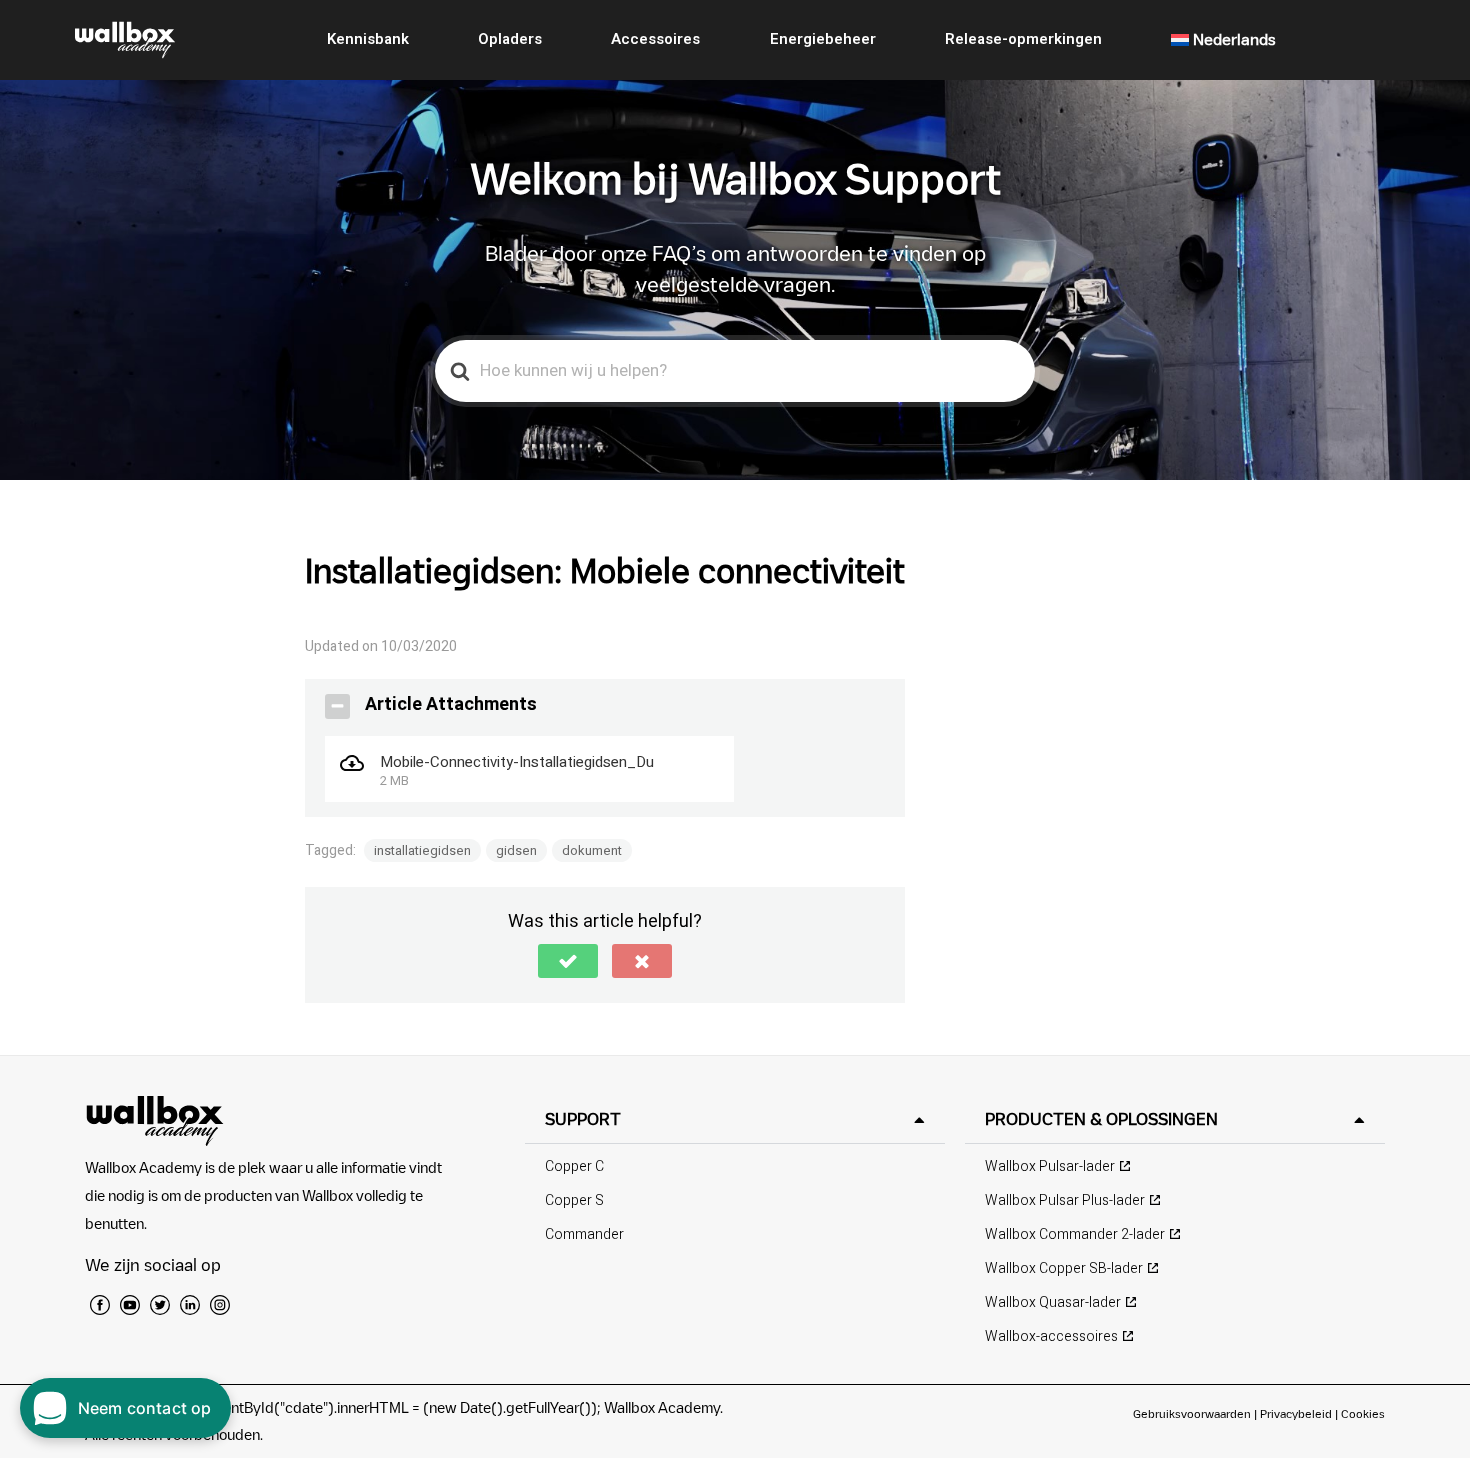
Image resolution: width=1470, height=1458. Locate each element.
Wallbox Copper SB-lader (1064, 1268)
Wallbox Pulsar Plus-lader (1065, 1200)
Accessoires (655, 39)
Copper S (574, 1200)
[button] (568, 961)
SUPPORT (583, 1119)
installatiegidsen (422, 850)
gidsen (516, 850)
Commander (584, 1234)
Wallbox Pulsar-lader (1050, 1166)
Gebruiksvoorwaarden (1192, 1413)
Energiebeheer (823, 39)
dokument (592, 850)
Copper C (574, 1166)
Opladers (510, 39)
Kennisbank (368, 39)
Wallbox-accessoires (1051, 1336)
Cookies (1363, 1413)
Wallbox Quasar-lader (1053, 1302)
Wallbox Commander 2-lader (1075, 1234)
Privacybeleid (1296, 1413)
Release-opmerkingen (1023, 39)
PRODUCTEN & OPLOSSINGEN (1101, 1119)
